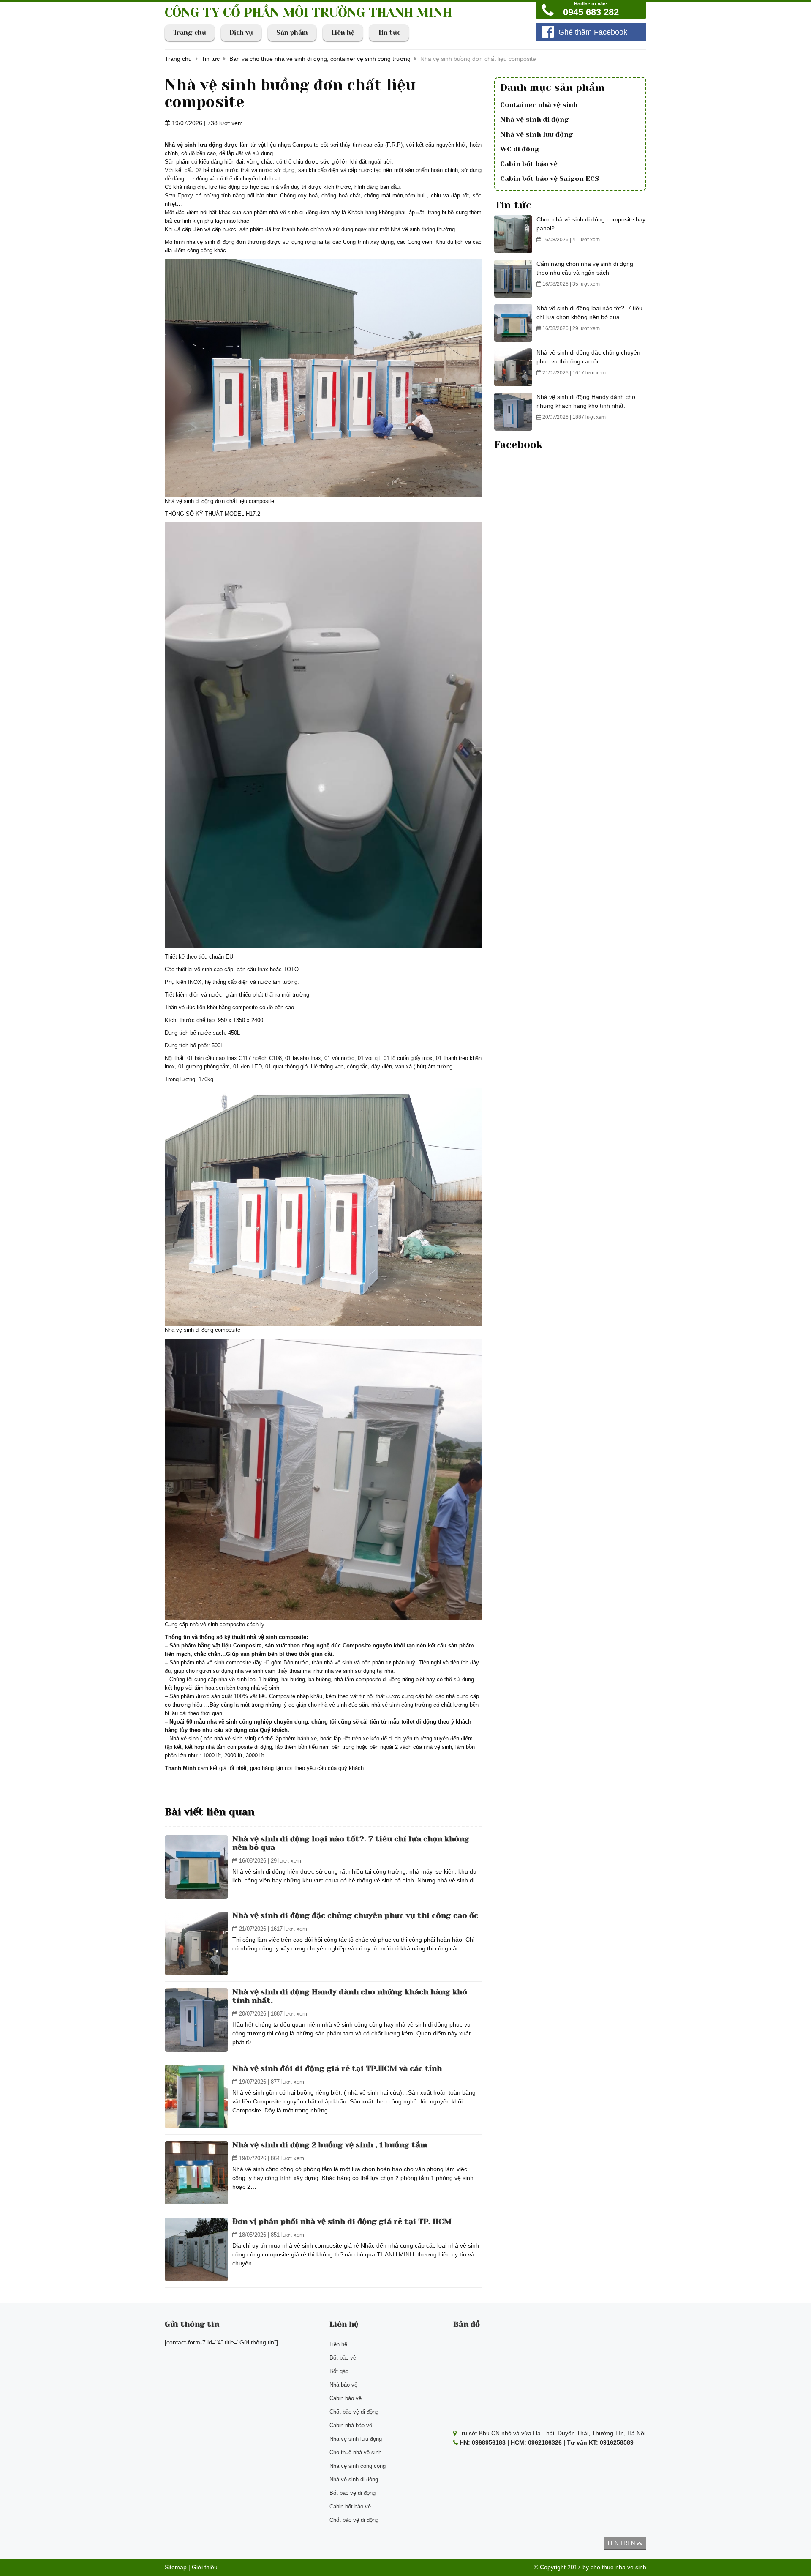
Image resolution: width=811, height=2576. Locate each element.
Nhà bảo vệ (343, 2385)
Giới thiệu (205, 2567)
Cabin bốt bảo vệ (529, 164)
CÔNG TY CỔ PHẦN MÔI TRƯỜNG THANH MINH (308, 13)
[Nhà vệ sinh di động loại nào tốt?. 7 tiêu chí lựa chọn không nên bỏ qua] (196, 1867)
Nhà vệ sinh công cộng (358, 2466)
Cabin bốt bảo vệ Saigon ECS (550, 179)
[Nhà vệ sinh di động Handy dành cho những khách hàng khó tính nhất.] (196, 2020)
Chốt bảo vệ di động (354, 2412)
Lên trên (622, 2543)
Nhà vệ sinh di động (535, 119)
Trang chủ (190, 33)
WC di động (520, 149)
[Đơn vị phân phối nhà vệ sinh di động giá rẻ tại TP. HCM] (196, 2249)
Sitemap (176, 2567)
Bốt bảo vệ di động (352, 2493)
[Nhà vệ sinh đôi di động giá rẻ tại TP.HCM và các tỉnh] (196, 2096)
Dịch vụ (241, 33)
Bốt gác (339, 2371)
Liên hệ (343, 33)
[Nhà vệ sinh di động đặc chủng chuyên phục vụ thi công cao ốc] (196, 1943)
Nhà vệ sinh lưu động (537, 134)
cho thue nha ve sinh (618, 2567)
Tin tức (389, 33)
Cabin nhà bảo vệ (351, 2425)
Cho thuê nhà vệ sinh (355, 2452)
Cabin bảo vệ (346, 2398)
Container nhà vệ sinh (539, 105)
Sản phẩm (292, 33)
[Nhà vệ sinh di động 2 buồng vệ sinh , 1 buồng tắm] (196, 2173)
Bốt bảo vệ (343, 2358)
